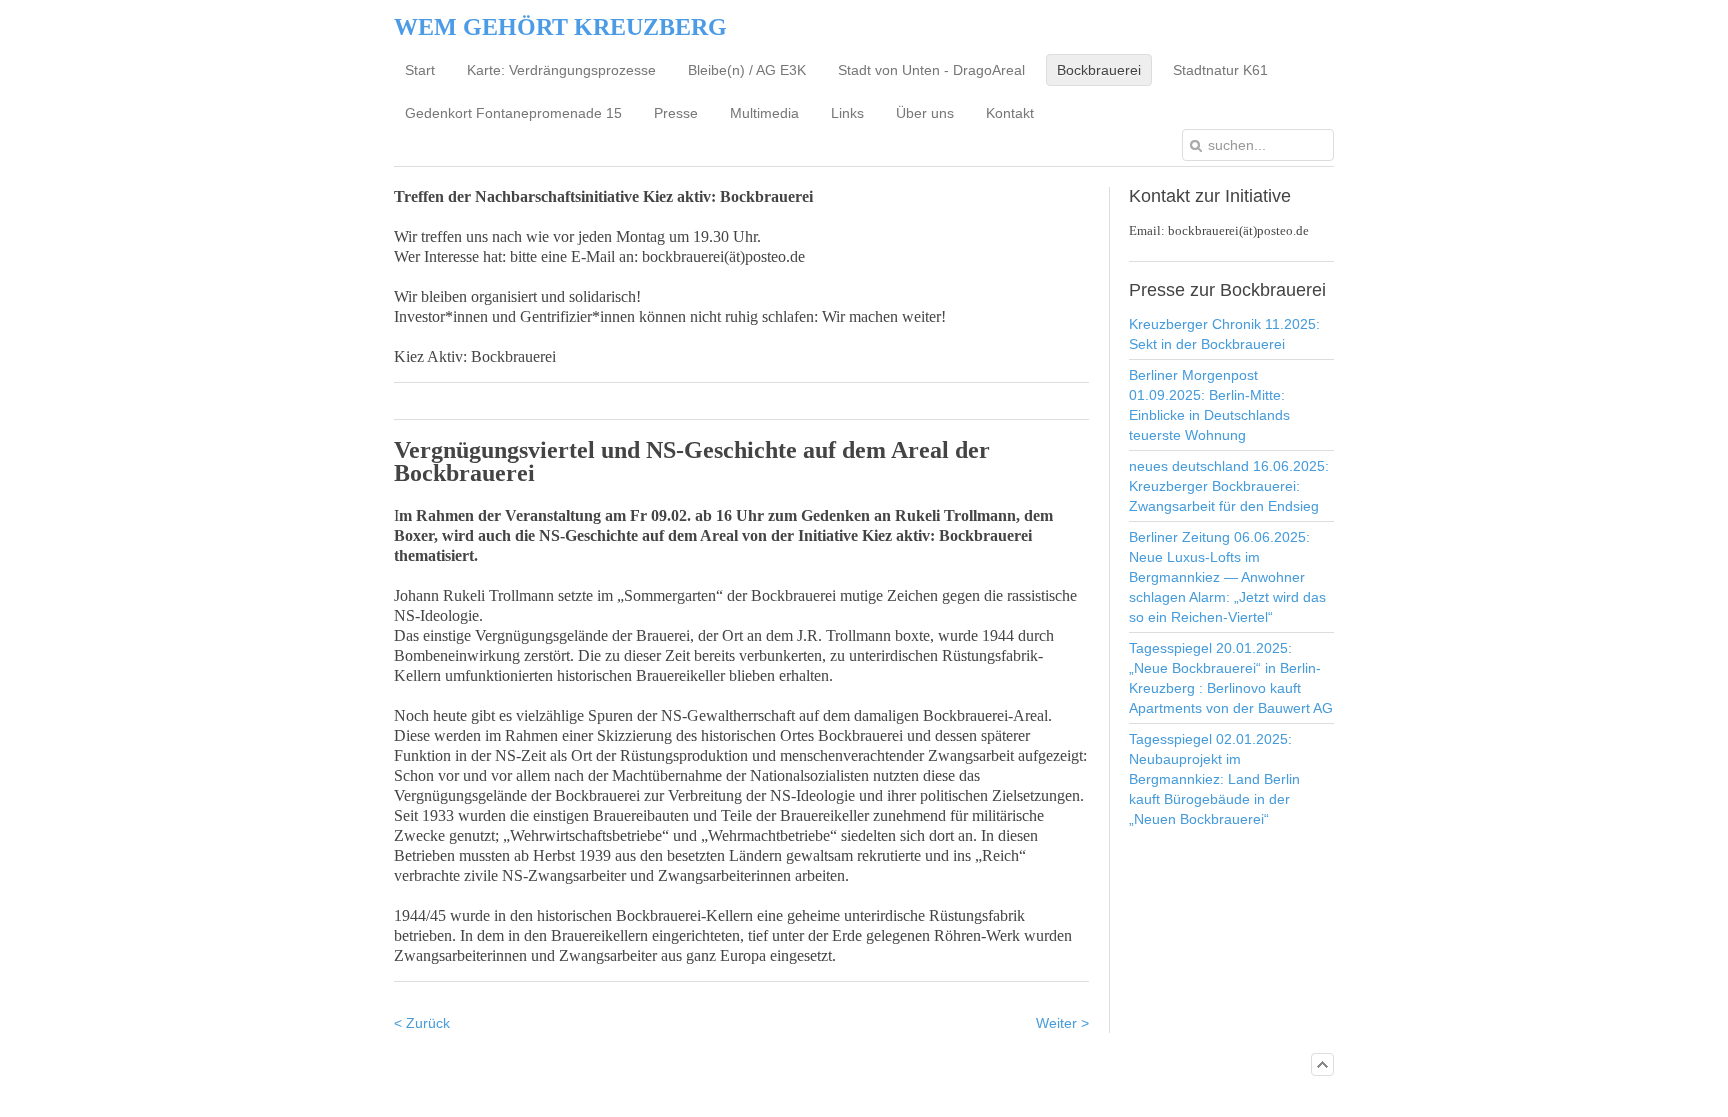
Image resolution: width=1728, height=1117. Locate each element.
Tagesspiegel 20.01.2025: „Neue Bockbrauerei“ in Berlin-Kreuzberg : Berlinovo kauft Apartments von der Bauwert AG (1231, 678)
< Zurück (422, 1023)
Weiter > (1062, 1023)
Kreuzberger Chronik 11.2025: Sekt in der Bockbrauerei (1224, 334)
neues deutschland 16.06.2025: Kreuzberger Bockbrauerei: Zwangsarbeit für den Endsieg (1229, 486)
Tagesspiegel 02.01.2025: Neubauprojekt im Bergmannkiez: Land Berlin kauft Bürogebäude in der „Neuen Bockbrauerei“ (1214, 779)
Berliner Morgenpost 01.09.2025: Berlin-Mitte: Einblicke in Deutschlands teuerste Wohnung (1209, 405)
